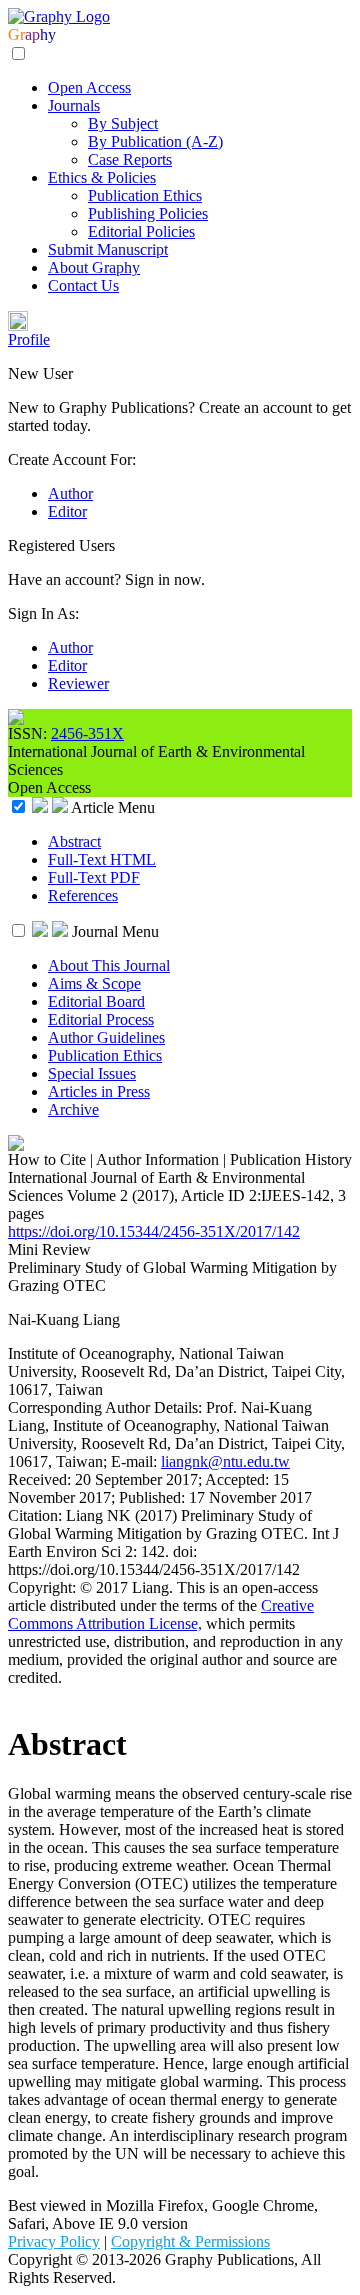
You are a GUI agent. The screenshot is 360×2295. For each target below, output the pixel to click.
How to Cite (47, 1159)
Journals (74, 105)
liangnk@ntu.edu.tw (225, 1461)
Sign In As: (43, 613)
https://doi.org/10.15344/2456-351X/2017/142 (154, 1231)
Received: (41, 1479)
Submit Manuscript (108, 249)
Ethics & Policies (102, 177)
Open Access (89, 87)
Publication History (291, 1159)
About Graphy (94, 267)
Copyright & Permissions (190, 2241)
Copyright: (44, 1587)
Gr (16, 34)
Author (70, 493)
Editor (67, 511)
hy (48, 34)
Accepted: (239, 1479)
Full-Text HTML (102, 859)
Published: (154, 1497)
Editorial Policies (141, 231)
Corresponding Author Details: (107, 1407)
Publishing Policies (148, 213)
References (83, 895)
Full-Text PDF (94, 877)
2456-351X (87, 733)
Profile (29, 339)
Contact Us (83, 285)
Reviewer (78, 683)
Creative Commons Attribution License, (161, 1614)
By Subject (123, 123)
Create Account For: (72, 459)
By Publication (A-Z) (155, 141)
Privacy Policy (54, 2241)
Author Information (157, 1159)
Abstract (74, 841)
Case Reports (130, 159)
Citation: (37, 1515)
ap (32, 34)
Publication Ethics (145, 195)
